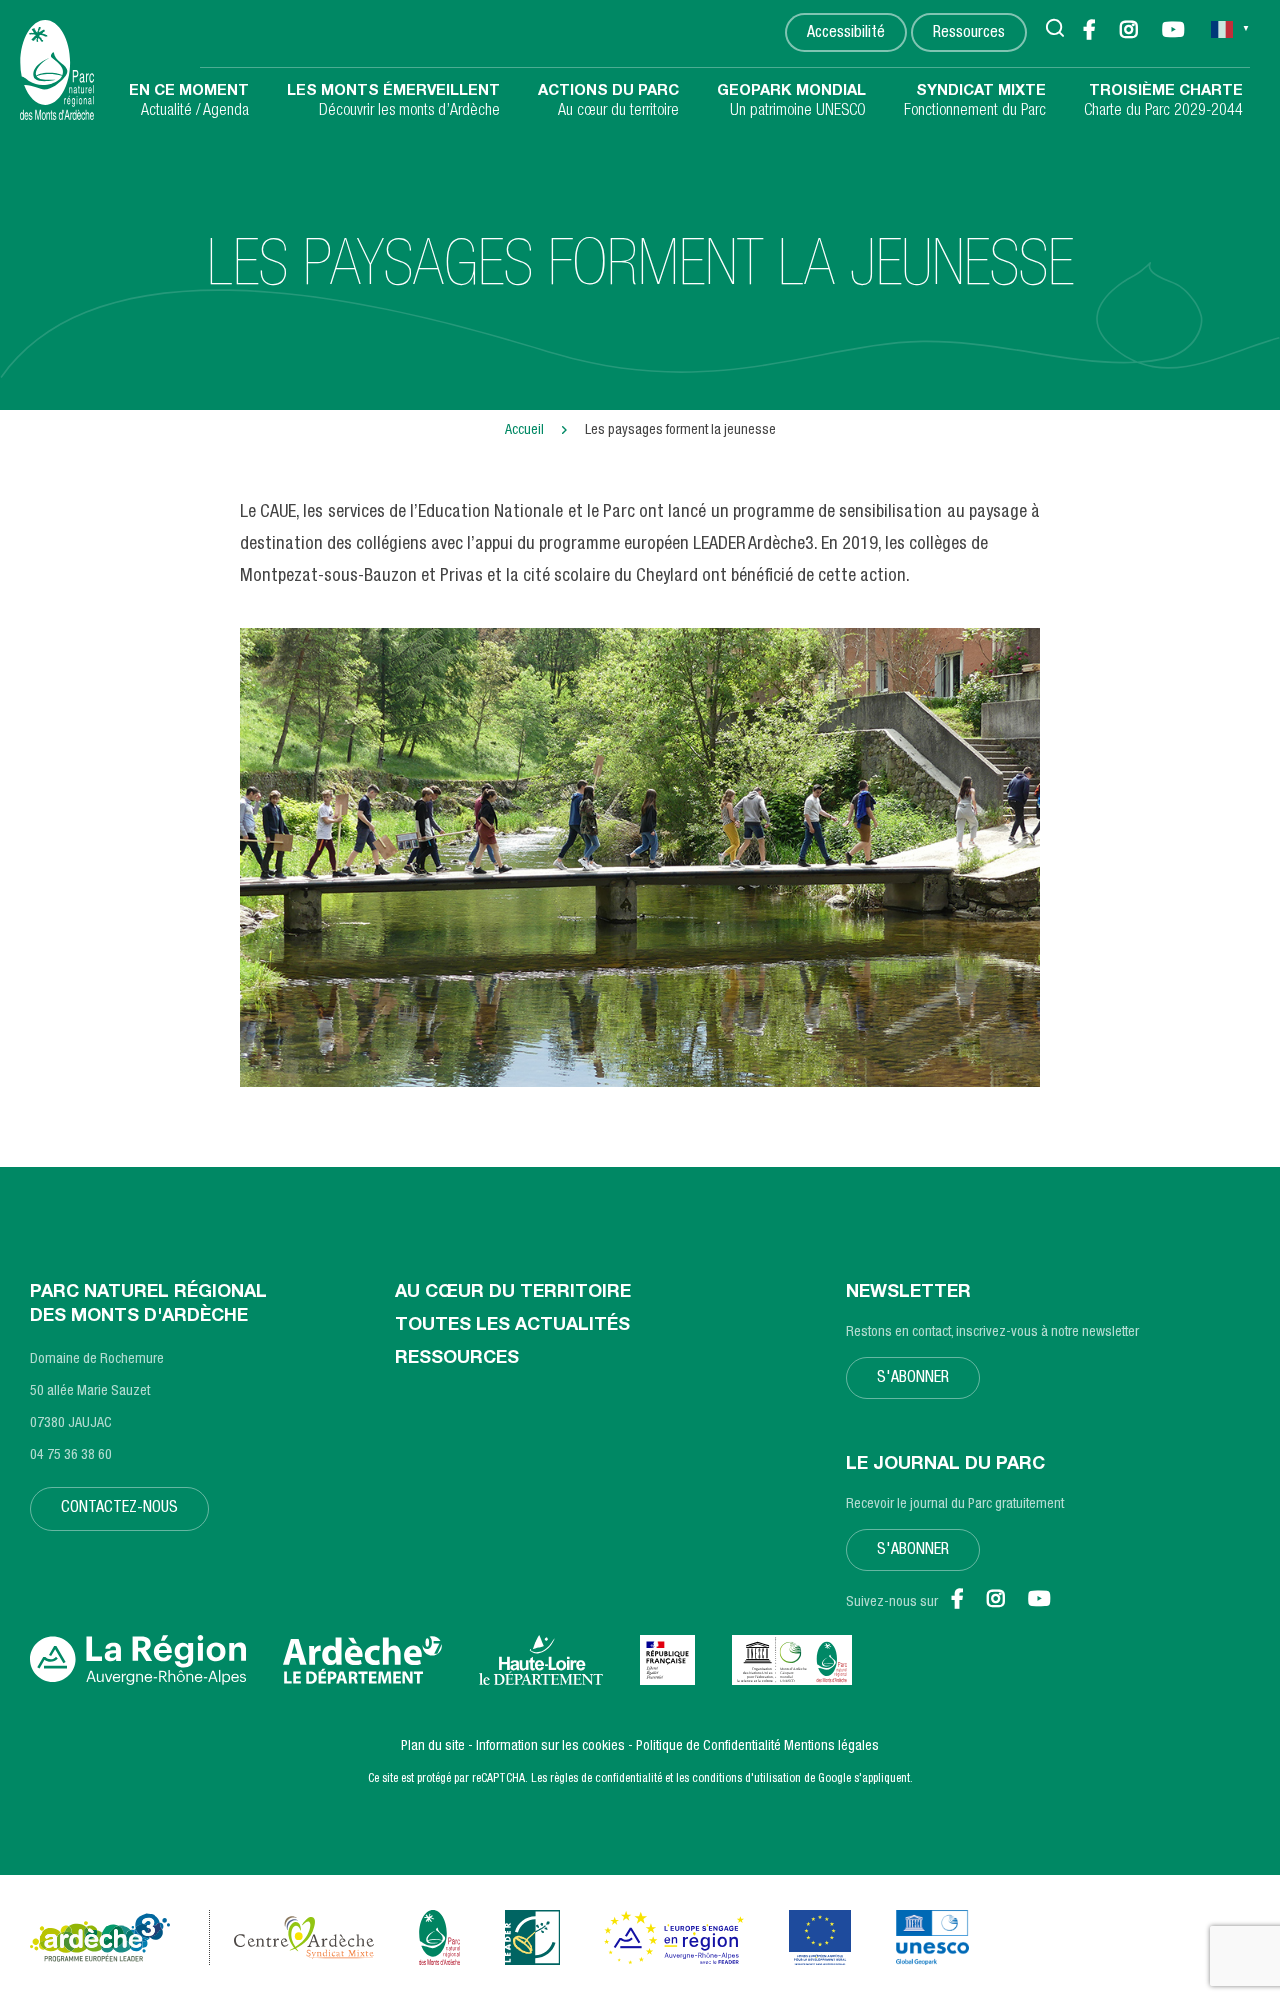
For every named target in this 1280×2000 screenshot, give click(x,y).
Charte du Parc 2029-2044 (1163, 102)
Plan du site (433, 1747)
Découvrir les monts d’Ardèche (393, 102)
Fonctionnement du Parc (975, 102)
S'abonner (913, 1379)
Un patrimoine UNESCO (791, 102)
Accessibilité (846, 34)
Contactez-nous (119, 1509)
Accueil (524, 431)
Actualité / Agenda (189, 102)
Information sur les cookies (550, 1747)
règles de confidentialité (606, 1779)
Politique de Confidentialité (708, 1747)
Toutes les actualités (512, 1326)
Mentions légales (831, 1747)
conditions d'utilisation (746, 1779)
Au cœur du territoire (608, 102)
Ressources (969, 34)
